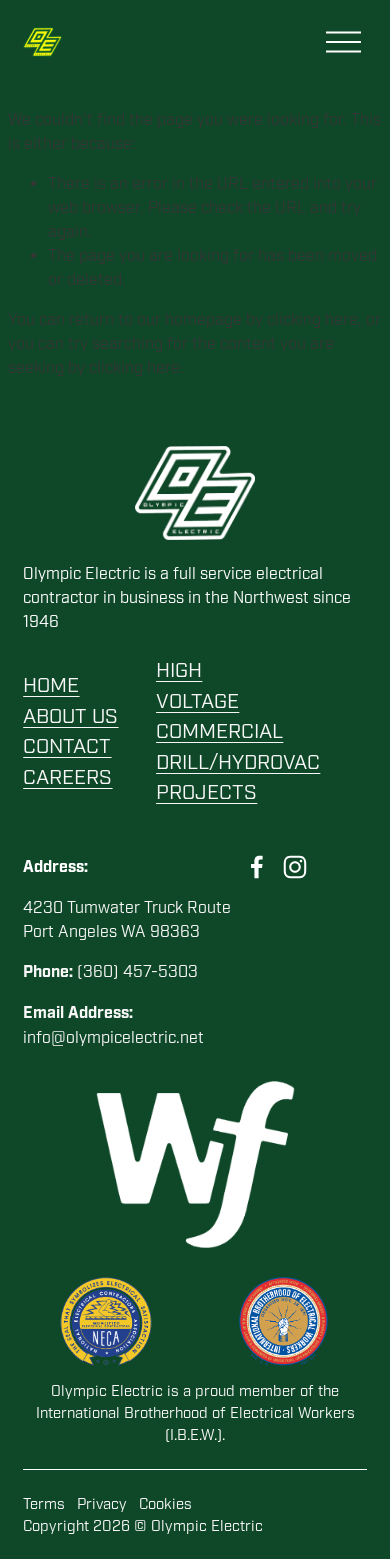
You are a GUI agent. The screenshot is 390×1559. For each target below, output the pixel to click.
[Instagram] (295, 867)
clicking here (312, 320)
